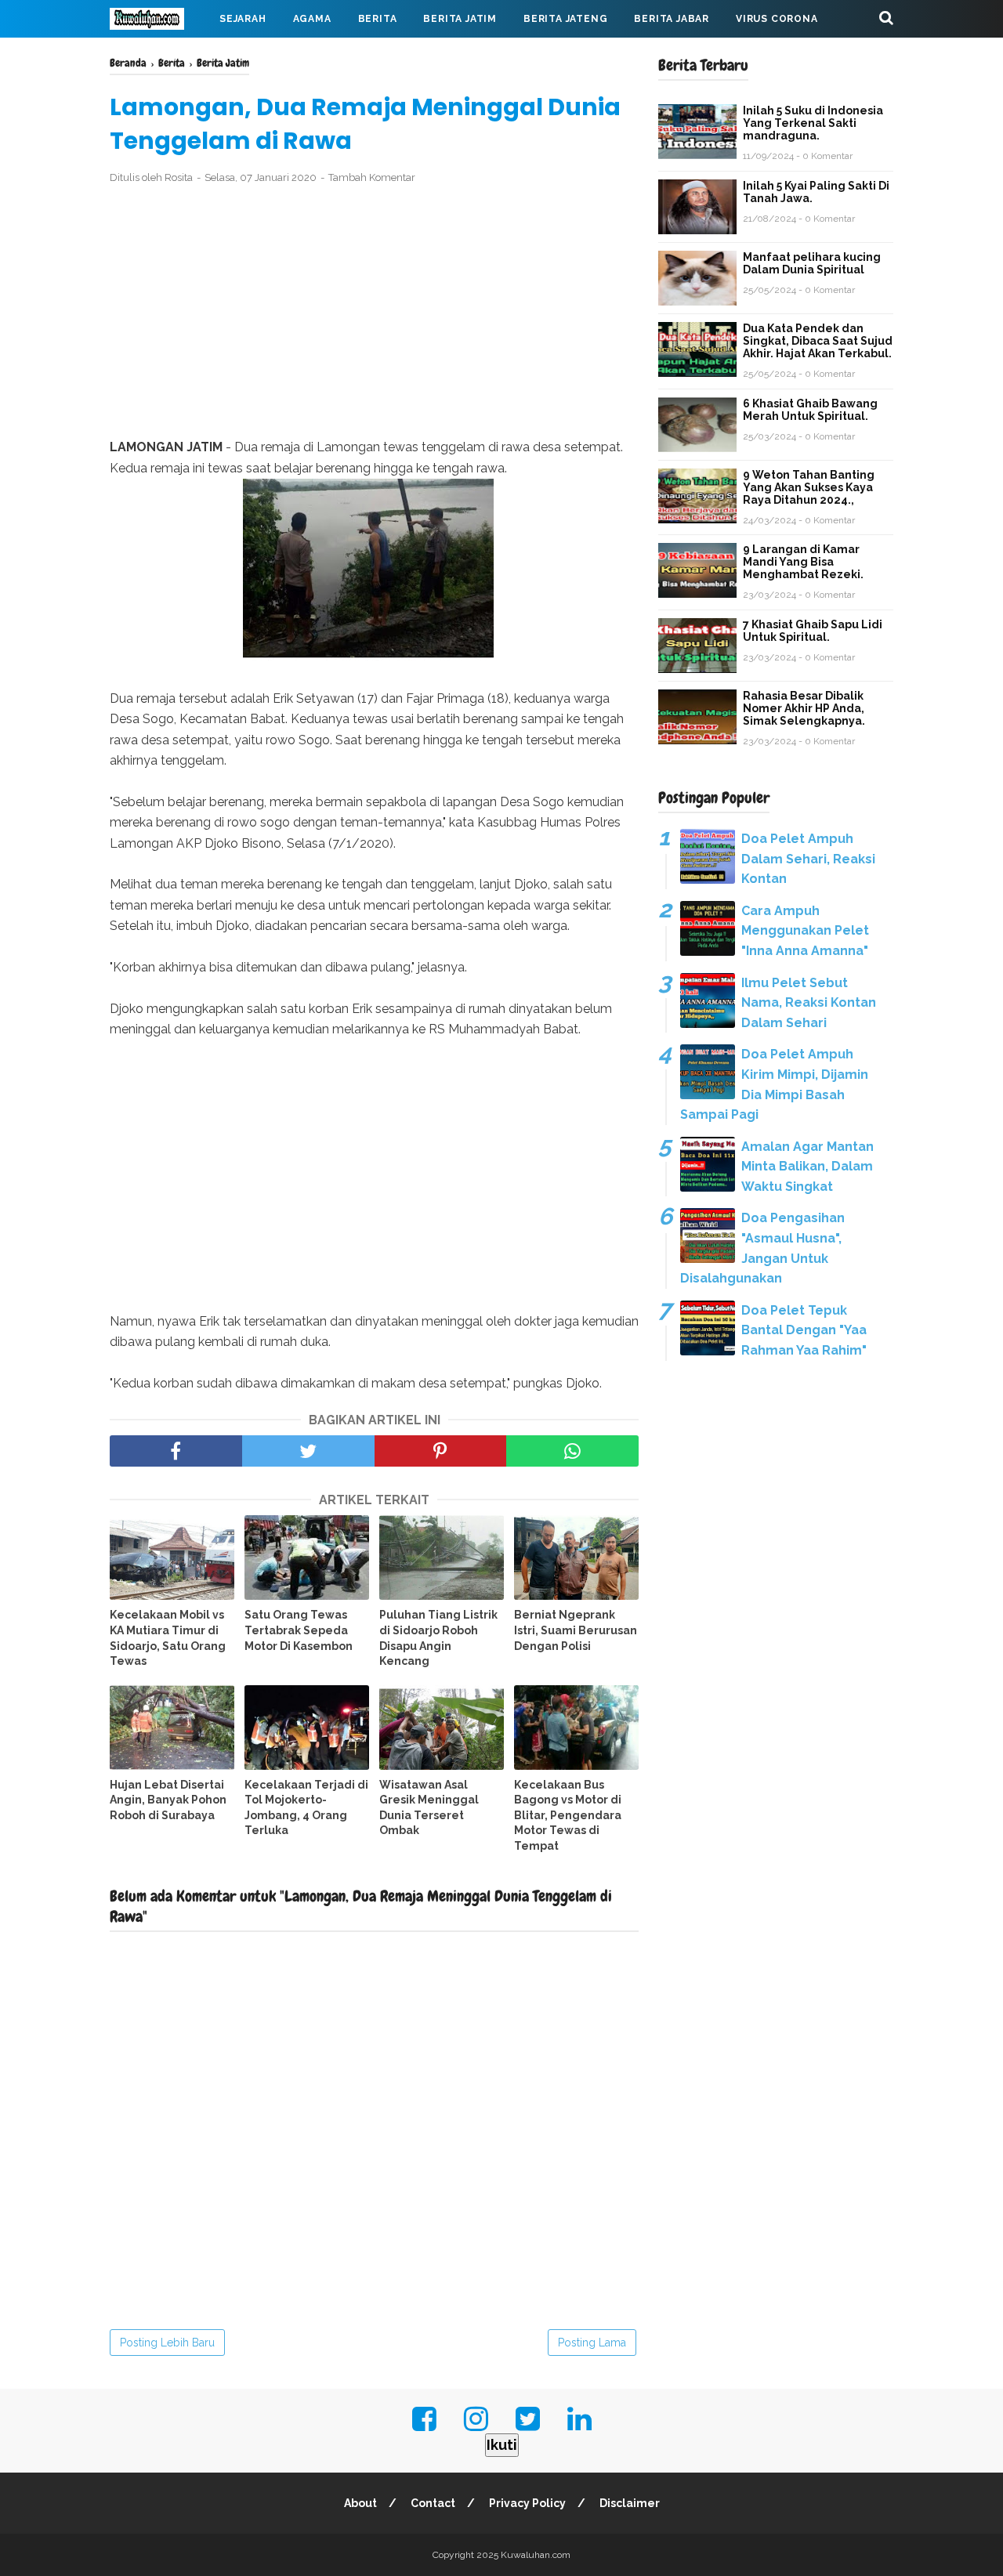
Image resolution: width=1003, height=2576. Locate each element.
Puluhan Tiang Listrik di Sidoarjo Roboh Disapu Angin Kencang (438, 1638)
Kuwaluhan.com (536, 2555)
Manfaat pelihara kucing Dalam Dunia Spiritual (812, 263)
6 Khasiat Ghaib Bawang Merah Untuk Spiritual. (810, 410)
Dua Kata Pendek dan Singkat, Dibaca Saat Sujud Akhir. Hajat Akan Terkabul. (818, 341)
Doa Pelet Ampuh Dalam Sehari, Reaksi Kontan (808, 859)
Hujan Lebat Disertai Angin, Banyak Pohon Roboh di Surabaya (168, 1800)
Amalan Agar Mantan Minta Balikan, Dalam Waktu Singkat (807, 1167)
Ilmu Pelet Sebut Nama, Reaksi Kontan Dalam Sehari (809, 1003)
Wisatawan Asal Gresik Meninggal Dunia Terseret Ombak (429, 1808)
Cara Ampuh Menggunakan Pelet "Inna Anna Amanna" (805, 931)
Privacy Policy (527, 2503)
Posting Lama (592, 2343)
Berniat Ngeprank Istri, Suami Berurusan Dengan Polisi (576, 1630)
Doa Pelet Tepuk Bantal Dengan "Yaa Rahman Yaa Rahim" (804, 1330)
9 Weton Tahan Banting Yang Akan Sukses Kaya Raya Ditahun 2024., (809, 487)
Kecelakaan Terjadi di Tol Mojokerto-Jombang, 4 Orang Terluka (306, 1808)
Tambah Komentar (372, 177)
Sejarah (243, 19)
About (360, 2503)
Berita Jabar (672, 19)
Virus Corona (777, 19)
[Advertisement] (374, 312)
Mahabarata (159, 56)
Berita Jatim (460, 19)
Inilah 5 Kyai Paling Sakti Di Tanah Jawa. (816, 192)
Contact (433, 2503)
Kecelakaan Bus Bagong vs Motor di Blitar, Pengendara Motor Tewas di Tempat (568, 1815)
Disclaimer (630, 2503)
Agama (312, 19)
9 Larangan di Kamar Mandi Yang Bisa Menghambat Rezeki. (803, 562)
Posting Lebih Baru (167, 2343)
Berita (378, 19)
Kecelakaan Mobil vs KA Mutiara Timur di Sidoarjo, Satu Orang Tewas (168, 1638)
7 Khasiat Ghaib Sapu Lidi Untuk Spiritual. (813, 631)
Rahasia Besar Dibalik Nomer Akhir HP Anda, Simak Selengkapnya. (804, 708)
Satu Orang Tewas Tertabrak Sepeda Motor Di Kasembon (299, 1630)
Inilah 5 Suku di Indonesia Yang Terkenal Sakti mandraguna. (813, 123)
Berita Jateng (565, 19)
